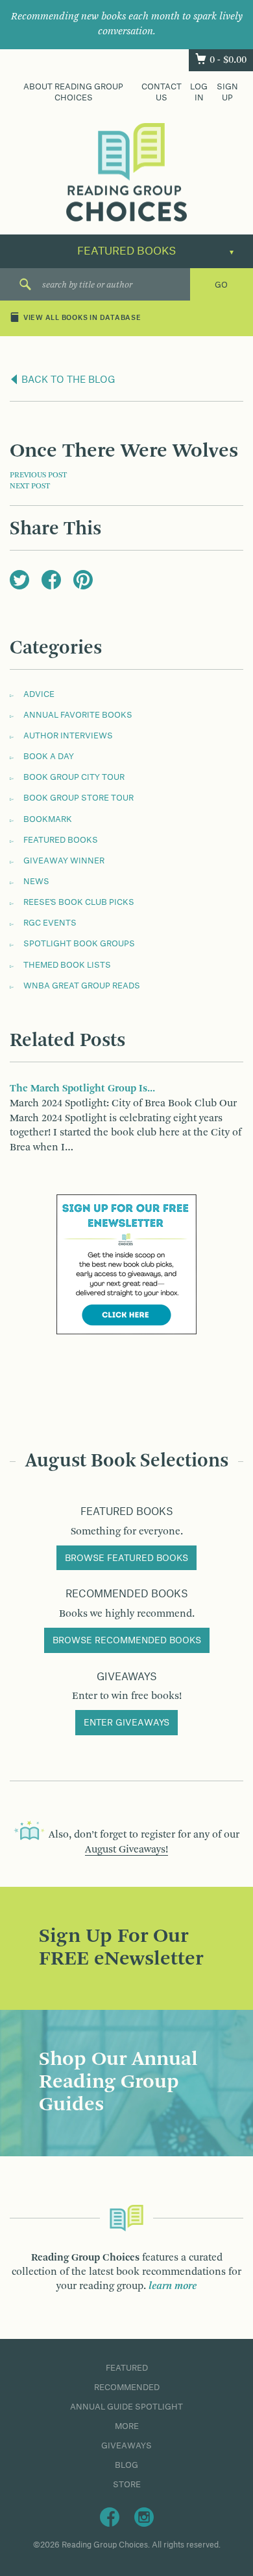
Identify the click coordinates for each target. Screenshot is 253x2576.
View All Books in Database (82, 319)
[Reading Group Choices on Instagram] (144, 2516)
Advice (39, 694)
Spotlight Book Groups (79, 944)
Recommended (127, 2388)
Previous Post (38, 475)
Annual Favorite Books (78, 715)
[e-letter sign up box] (126, 1264)
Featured (127, 2368)
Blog (126, 2465)
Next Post (30, 486)
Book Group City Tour (74, 777)
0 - (228, 60)
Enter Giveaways (126, 1723)
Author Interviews (68, 736)
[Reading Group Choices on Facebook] (110, 2516)
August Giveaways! (126, 1850)
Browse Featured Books (126, 1558)
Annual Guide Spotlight (126, 2407)
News (36, 882)
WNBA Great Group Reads (82, 986)
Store (127, 2485)
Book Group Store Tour (78, 798)
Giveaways (126, 2446)
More (127, 2426)
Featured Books (61, 840)
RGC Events (50, 923)
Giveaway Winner (64, 861)
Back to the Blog (67, 380)
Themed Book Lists (67, 965)
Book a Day (49, 757)
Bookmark (48, 819)
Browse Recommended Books (127, 1641)
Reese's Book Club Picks (79, 902)
